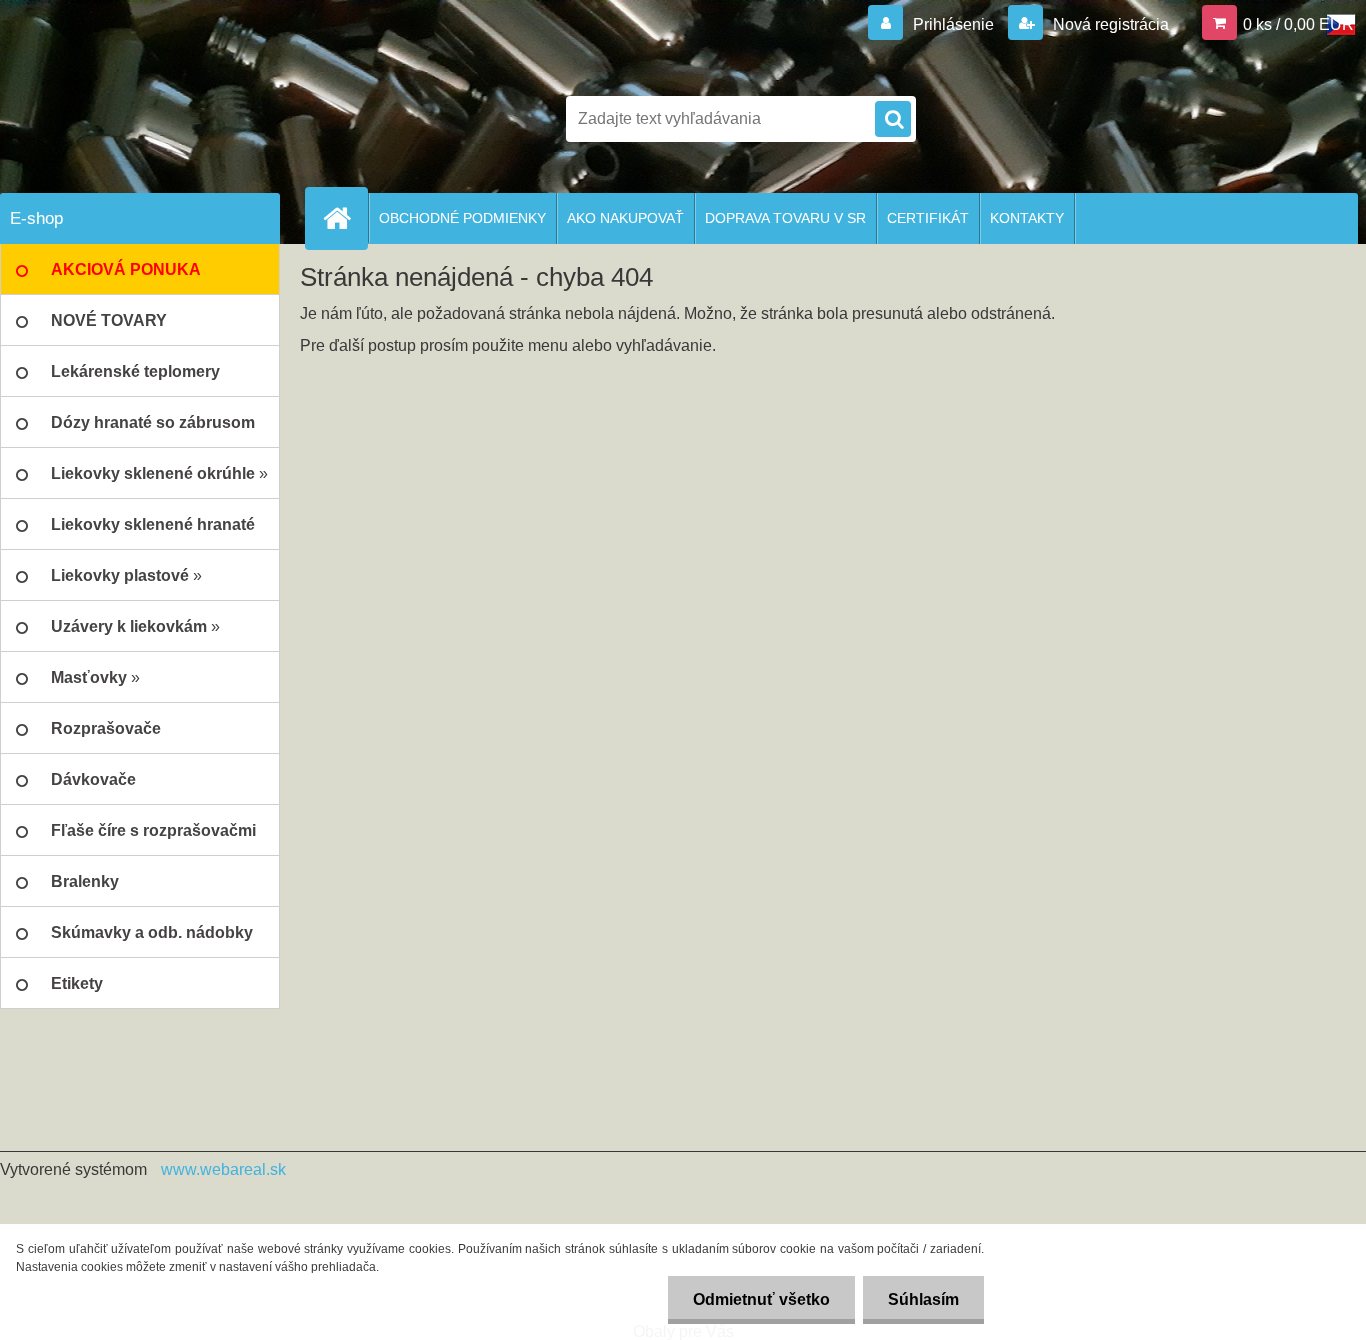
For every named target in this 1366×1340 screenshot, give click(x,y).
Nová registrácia (1109, 24)
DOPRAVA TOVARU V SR (785, 218)
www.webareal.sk (223, 1169)
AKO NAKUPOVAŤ (625, 218)
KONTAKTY (1027, 218)
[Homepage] (345, 218)
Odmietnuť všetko (761, 1299)
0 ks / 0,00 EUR (1298, 24)
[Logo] (137, 119)
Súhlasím (923, 1299)
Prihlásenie (953, 24)
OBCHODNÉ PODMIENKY (462, 218)
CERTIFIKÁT (928, 218)
